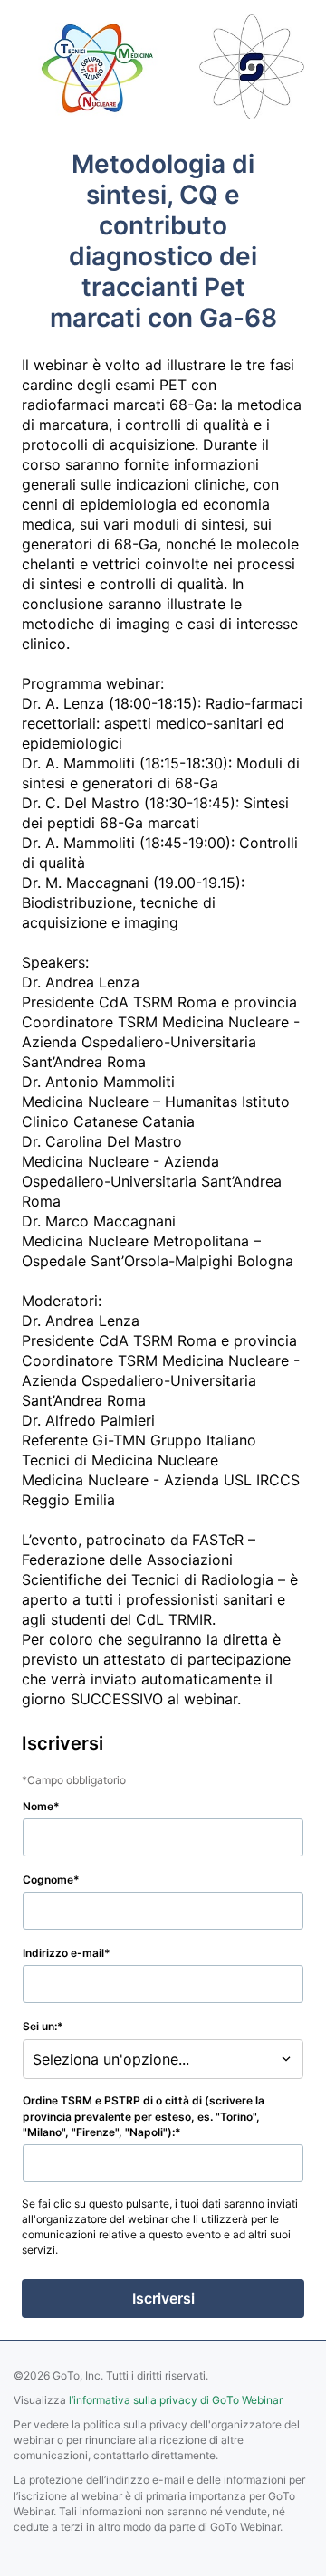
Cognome (48, 1880)
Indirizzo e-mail (63, 1953)
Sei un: (40, 2026)
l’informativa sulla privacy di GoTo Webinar (176, 2400)
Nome (38, 1806)
